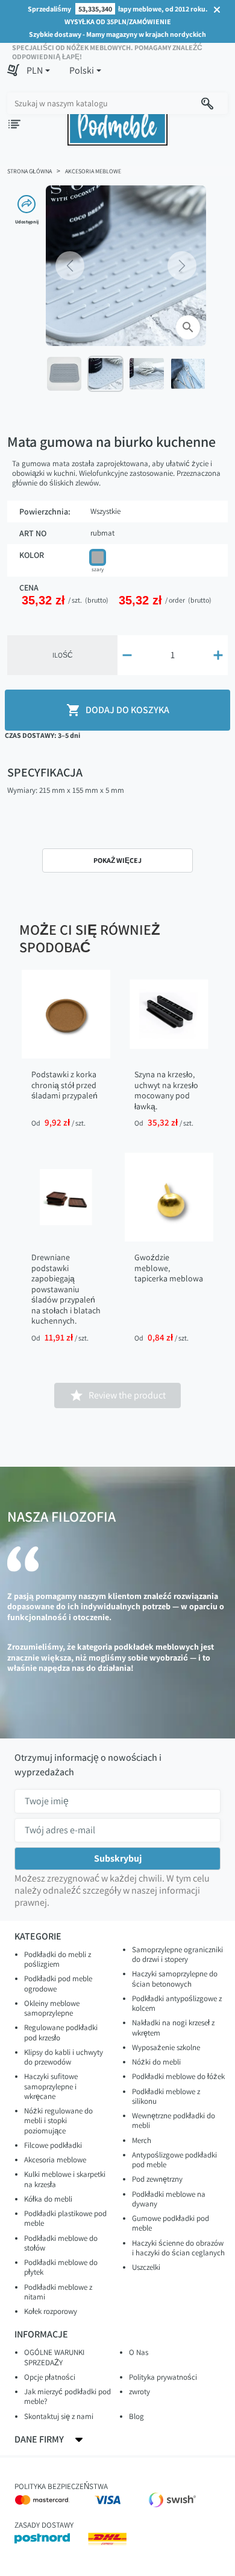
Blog (136, 2416)
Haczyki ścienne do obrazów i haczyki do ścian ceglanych (178, 2248)
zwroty (139, 2392)
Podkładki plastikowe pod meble (65, 2218)
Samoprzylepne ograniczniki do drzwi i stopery (177, 1954)
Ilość (63, 655)
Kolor (32, 555)
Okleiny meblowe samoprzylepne (52, 2008)
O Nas (139, 2352)
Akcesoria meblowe (55, 2160)
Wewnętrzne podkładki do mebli (174, 2120)
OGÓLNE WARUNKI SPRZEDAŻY (54, 2357)
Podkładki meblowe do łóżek (178, 2076)
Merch (142, 2140)
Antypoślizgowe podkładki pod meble (174, 2160)
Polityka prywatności (163, 2377)
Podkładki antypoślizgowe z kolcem (177, 2003)
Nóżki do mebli (156, 2062)
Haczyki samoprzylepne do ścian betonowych (175, 1978)
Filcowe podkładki (53, 2145)
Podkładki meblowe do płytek (61, 2267)
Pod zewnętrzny (157, 2179)
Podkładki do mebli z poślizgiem (58, 1959)
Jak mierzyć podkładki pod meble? (67, 2396)
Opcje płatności (50, 2377)
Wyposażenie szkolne (166, 2047)
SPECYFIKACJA (45, 772)
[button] (38, 71)
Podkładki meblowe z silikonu (166, 2096)
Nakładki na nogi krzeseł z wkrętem (173, 2027)
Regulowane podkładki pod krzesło (61, 2032)
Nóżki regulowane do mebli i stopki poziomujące (58, 2121)
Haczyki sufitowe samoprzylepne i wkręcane (51, 2086)
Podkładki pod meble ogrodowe (58, 1983)
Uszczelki (146, 2267)
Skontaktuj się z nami (59, 2416)
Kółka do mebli (48, 2199)
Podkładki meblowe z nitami (58, 2292)
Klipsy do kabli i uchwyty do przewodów (64, 2057)
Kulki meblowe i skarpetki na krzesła (65, 2179)
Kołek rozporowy (51, 2311)
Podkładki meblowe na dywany (169, 2199)
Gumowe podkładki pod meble (171, 2223)
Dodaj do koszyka (118, 710)
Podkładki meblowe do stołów (61, 2243)
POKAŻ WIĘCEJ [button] (117, 860)
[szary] (98, 557)
